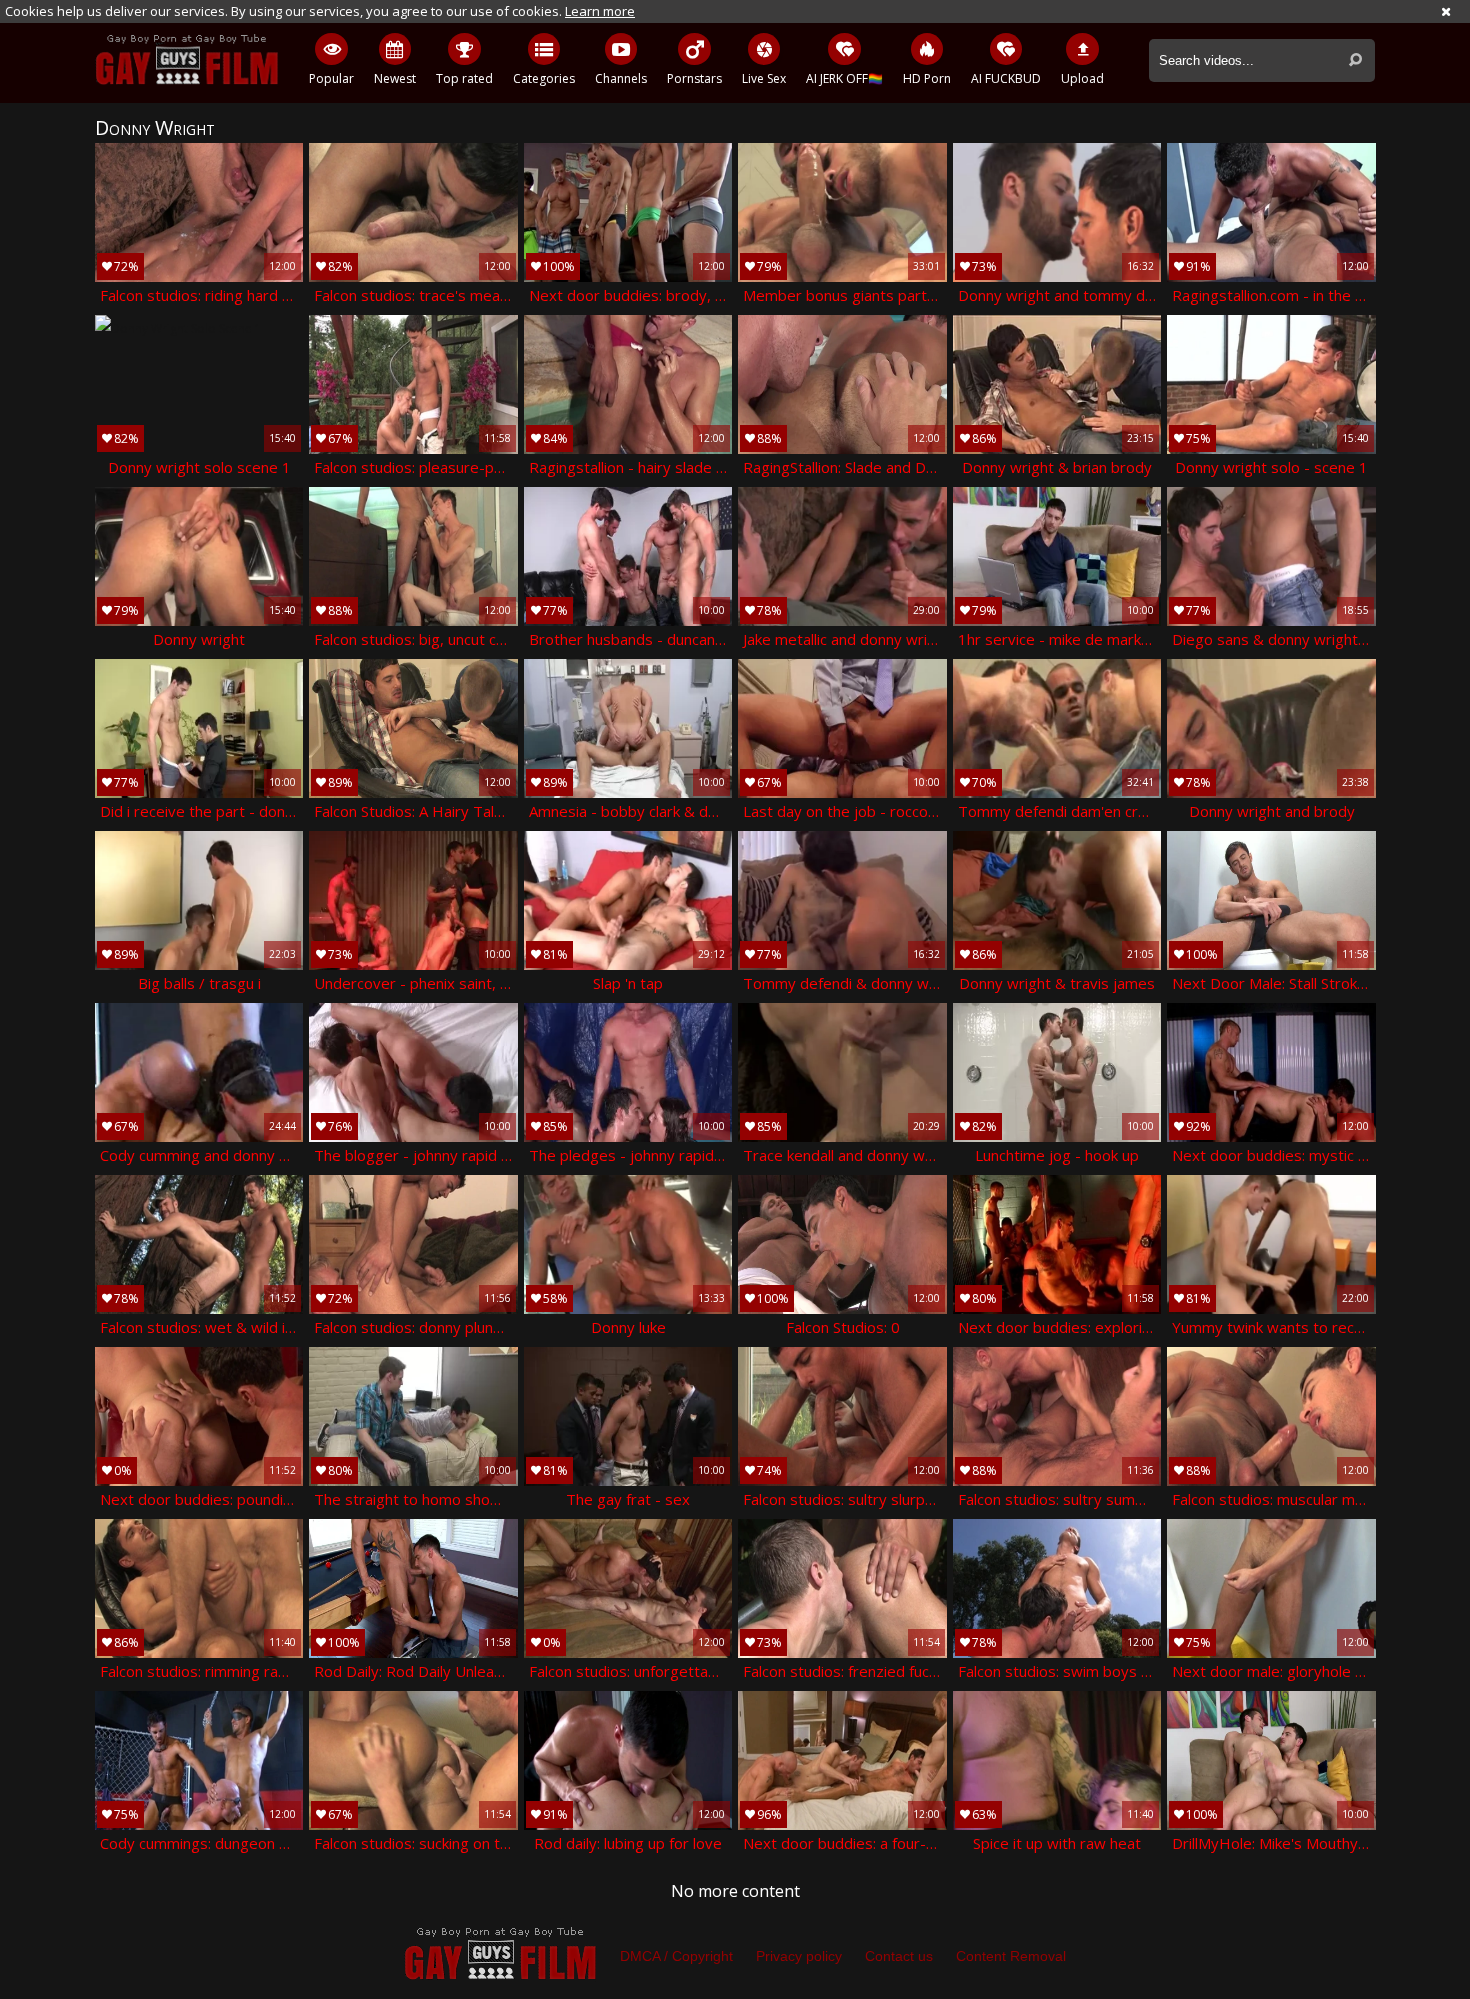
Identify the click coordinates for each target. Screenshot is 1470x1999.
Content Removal (1011, 1956)
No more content (735, 1891)
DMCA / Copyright (676, 1956)
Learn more (600, 11)
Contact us (899, 1956)
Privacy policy (799, 1956)
